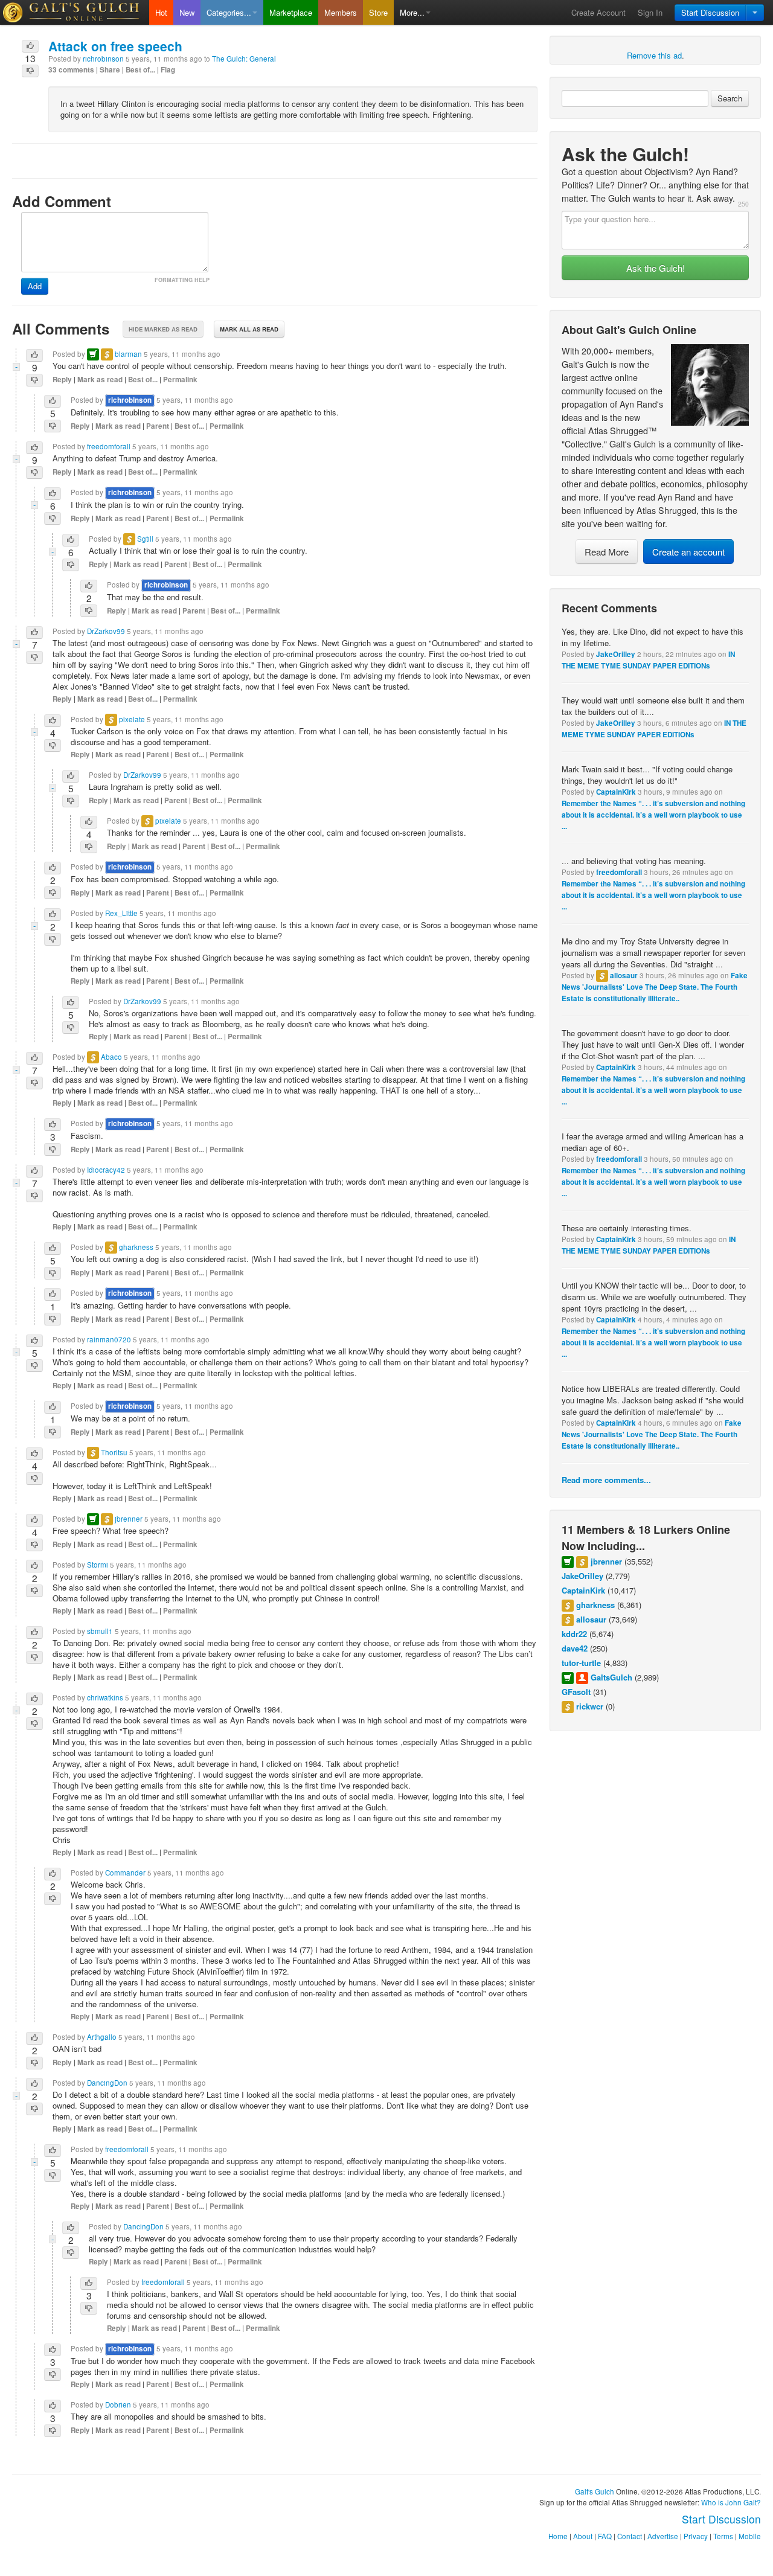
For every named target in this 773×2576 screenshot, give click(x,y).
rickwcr (590, 1706)
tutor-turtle (581, 1663)
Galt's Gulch (595, 2491)
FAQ (605, 2536)
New (187, 12)
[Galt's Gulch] (75, 12)
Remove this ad (654, 55)
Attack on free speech (115, 46)
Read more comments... (606, 1480)
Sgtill (145, 539)
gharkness (595, 1605)
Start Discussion (710, 12)
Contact (630, 2536)
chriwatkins (105, 1697)
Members (341, 12)
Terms (723, 2536)
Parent (158, 426)
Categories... (229, 12)
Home (558, 2536)
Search (730, 98)
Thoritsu (114, 1452)
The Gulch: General (244, 59)
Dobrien (118, 2405)
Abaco (111, 1057)
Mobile (750, 2536)
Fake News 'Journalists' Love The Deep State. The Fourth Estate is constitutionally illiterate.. (655, 987)
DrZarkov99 (106, 631)
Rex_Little (121, 913)
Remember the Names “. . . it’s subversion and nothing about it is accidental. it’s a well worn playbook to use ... (653, 815)
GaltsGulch (611, 1677)
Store (378, 12)
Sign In (650, 12)
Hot (161, 12)
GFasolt (576, 1692)
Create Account (598, 12)
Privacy (696, 2536)
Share (110, 70)
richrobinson (103, 59)
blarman (128, 354)
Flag (168, 70)
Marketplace (291, 12)
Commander (125, 1873)
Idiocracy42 (106, 1170)
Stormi (98, 1565)
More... (412, 12)
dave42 (575, 1648)
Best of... (140, 70)
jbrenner (606, 1561)
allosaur (624, 976)
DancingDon (107, 2083)
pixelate (132, 719)
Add (35, 286)
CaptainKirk (616, 792)
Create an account (688, 552)
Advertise (663, 2536)
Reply (62, 380)
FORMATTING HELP (182, 280)
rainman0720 (109, 1339)
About (583, 2536)
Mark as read (100, 380)
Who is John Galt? (731, 2502)
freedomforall (619, 872)
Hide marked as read (163, 329)
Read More (607, 552)
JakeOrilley (616, 654)
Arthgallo (102, 2037)
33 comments (71, 70)
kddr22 (574, 1634)
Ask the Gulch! (656, 268)
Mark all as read (249, 329)
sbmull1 (100, 1631)
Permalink (180, 380)
